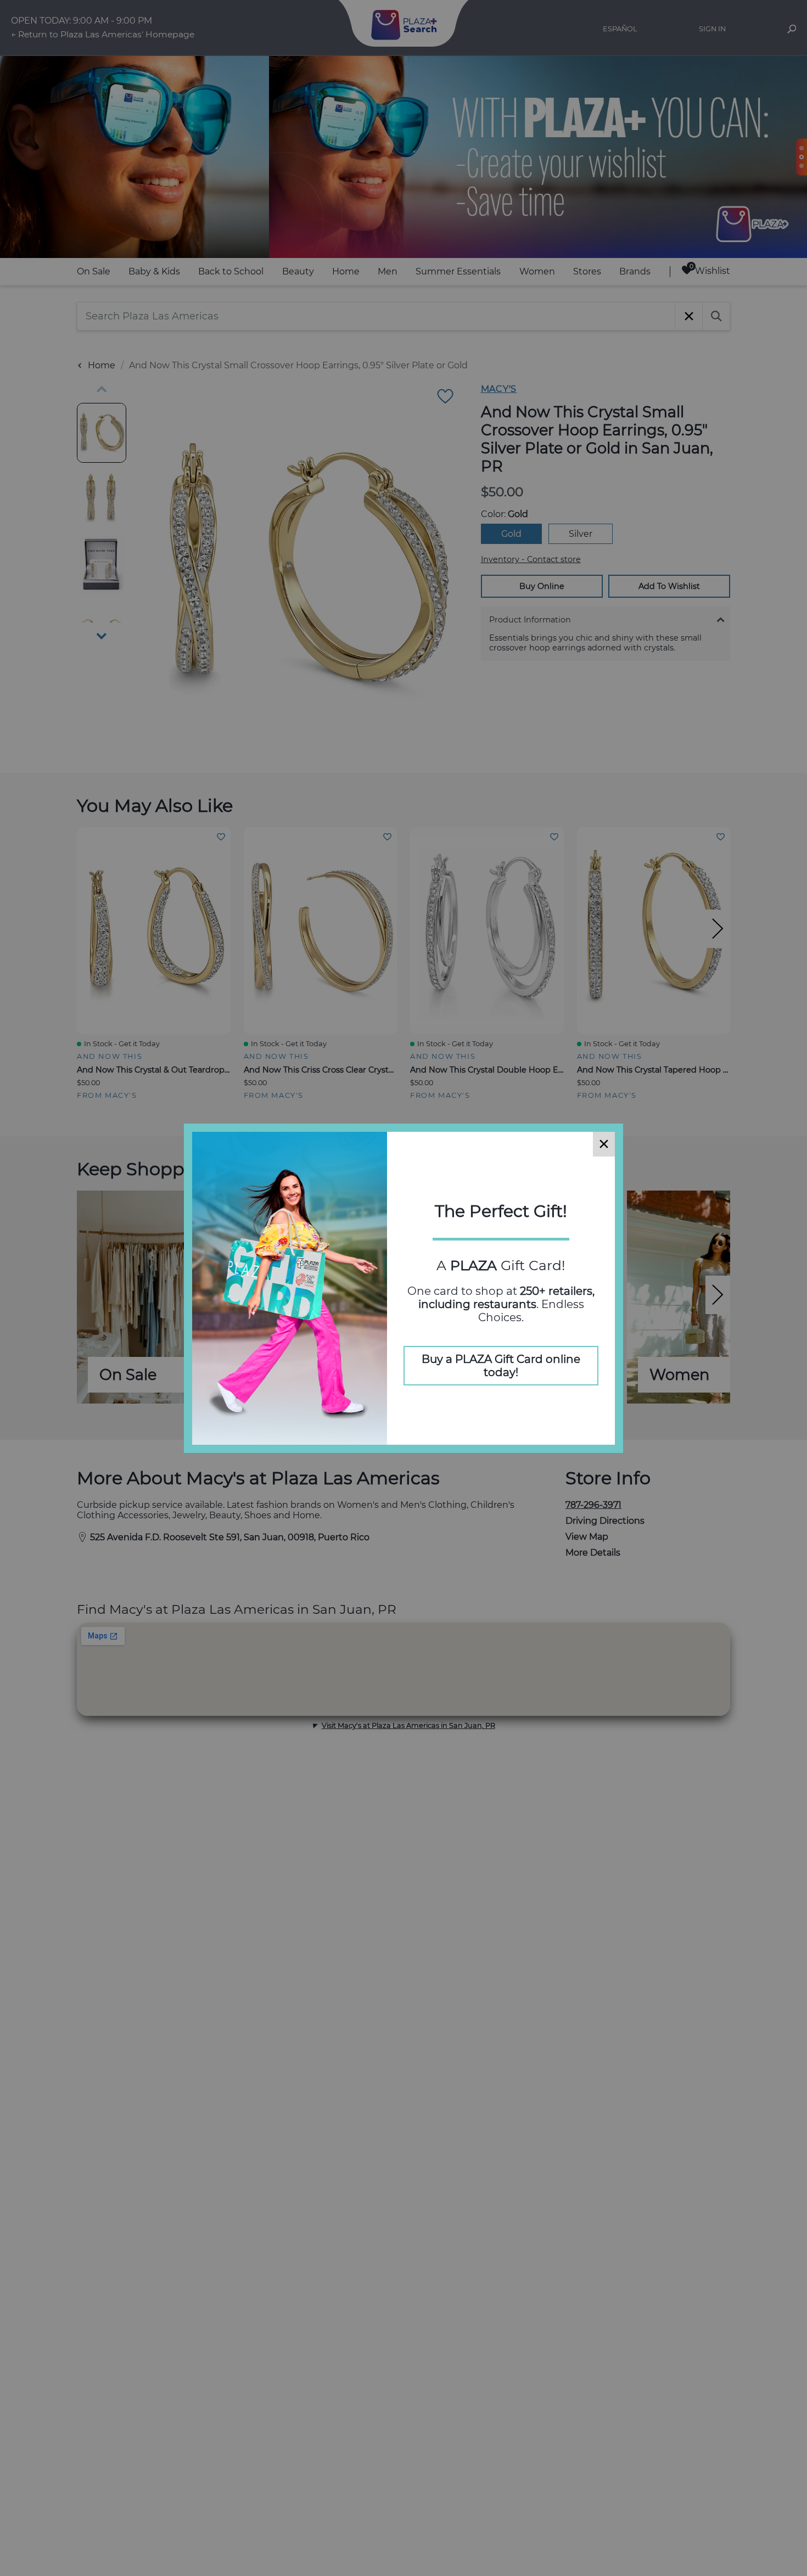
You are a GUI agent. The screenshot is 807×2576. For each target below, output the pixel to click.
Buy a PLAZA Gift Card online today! (501, 1366)
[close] (604, 1144)
